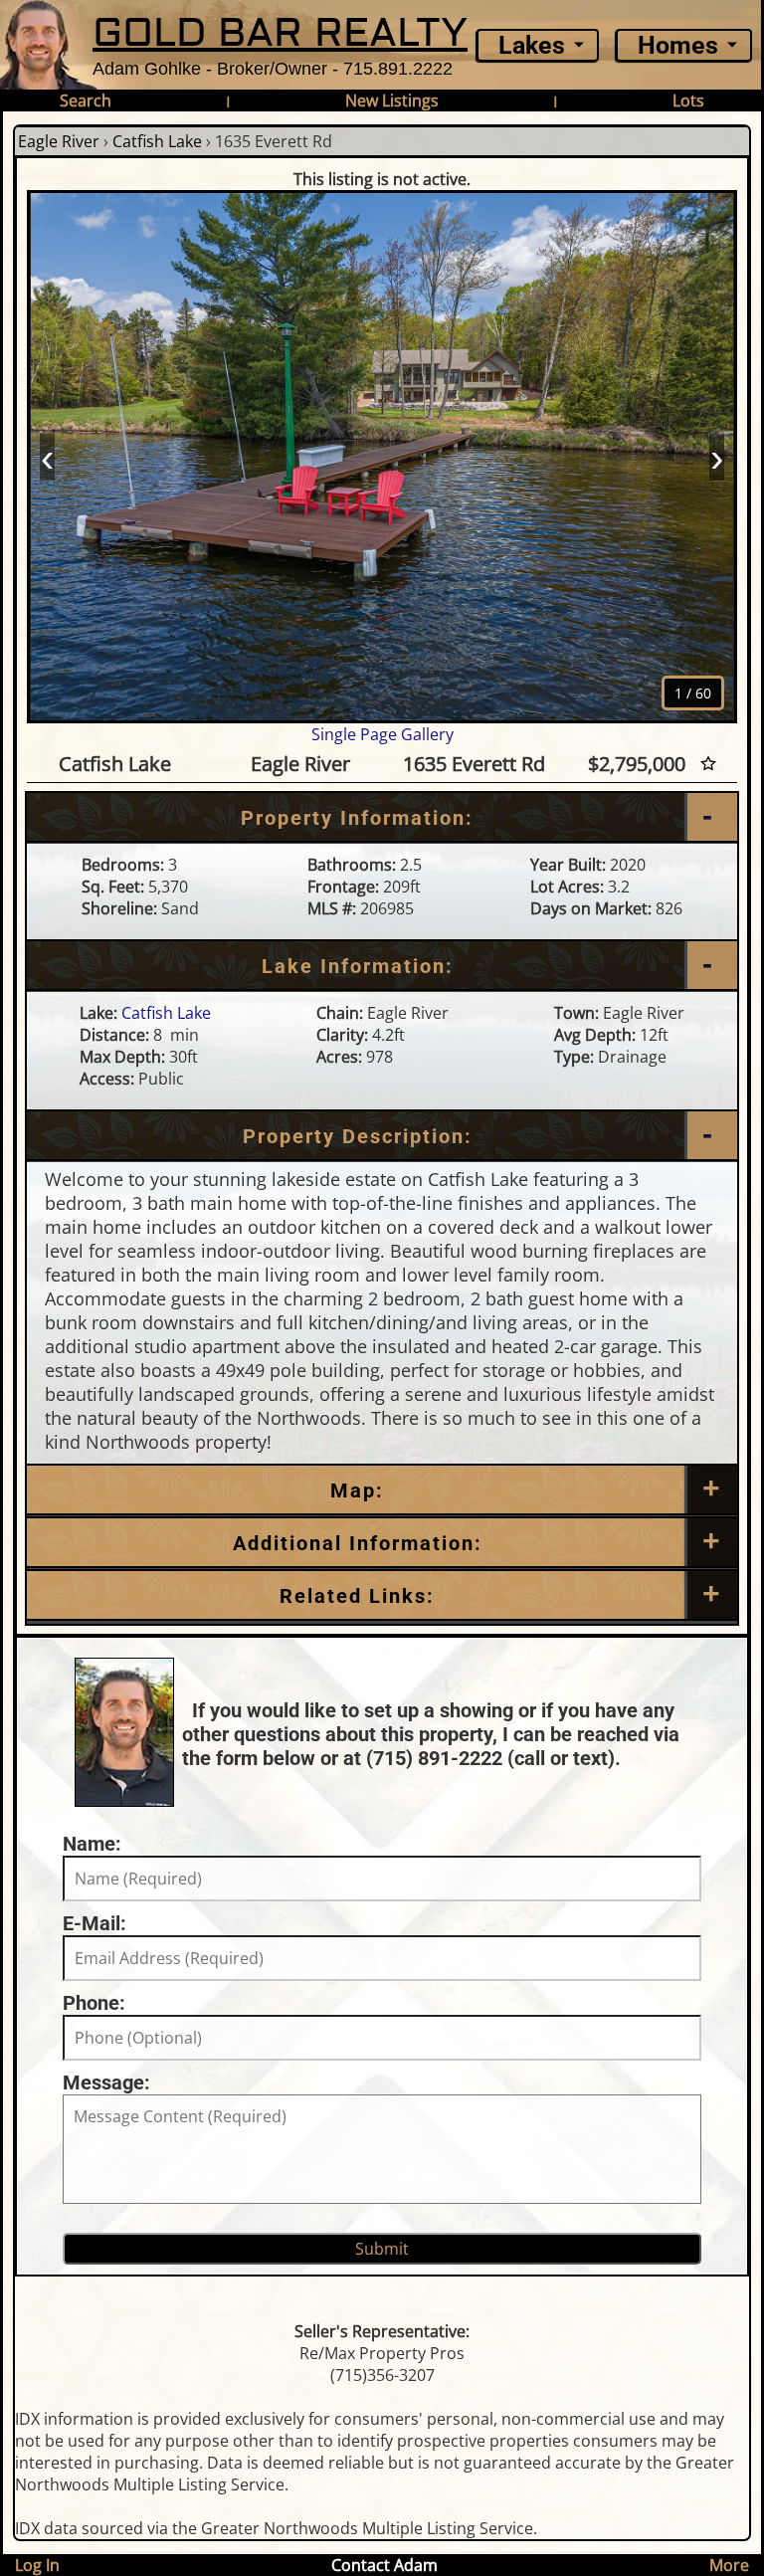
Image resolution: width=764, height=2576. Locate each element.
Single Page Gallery (382, 734)
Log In (37, 2565)
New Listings (392, 100)
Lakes (532, 45)
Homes (678, 45)
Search (86, 100)
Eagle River (59, 141)
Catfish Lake (157, 141)
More (729, 2565)
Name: (92, 1844)
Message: (106, 2082)
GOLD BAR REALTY (280, 33)
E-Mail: (95, 1923)
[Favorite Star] (708, 764)
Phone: (94, 2003)
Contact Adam (384, 2565)
